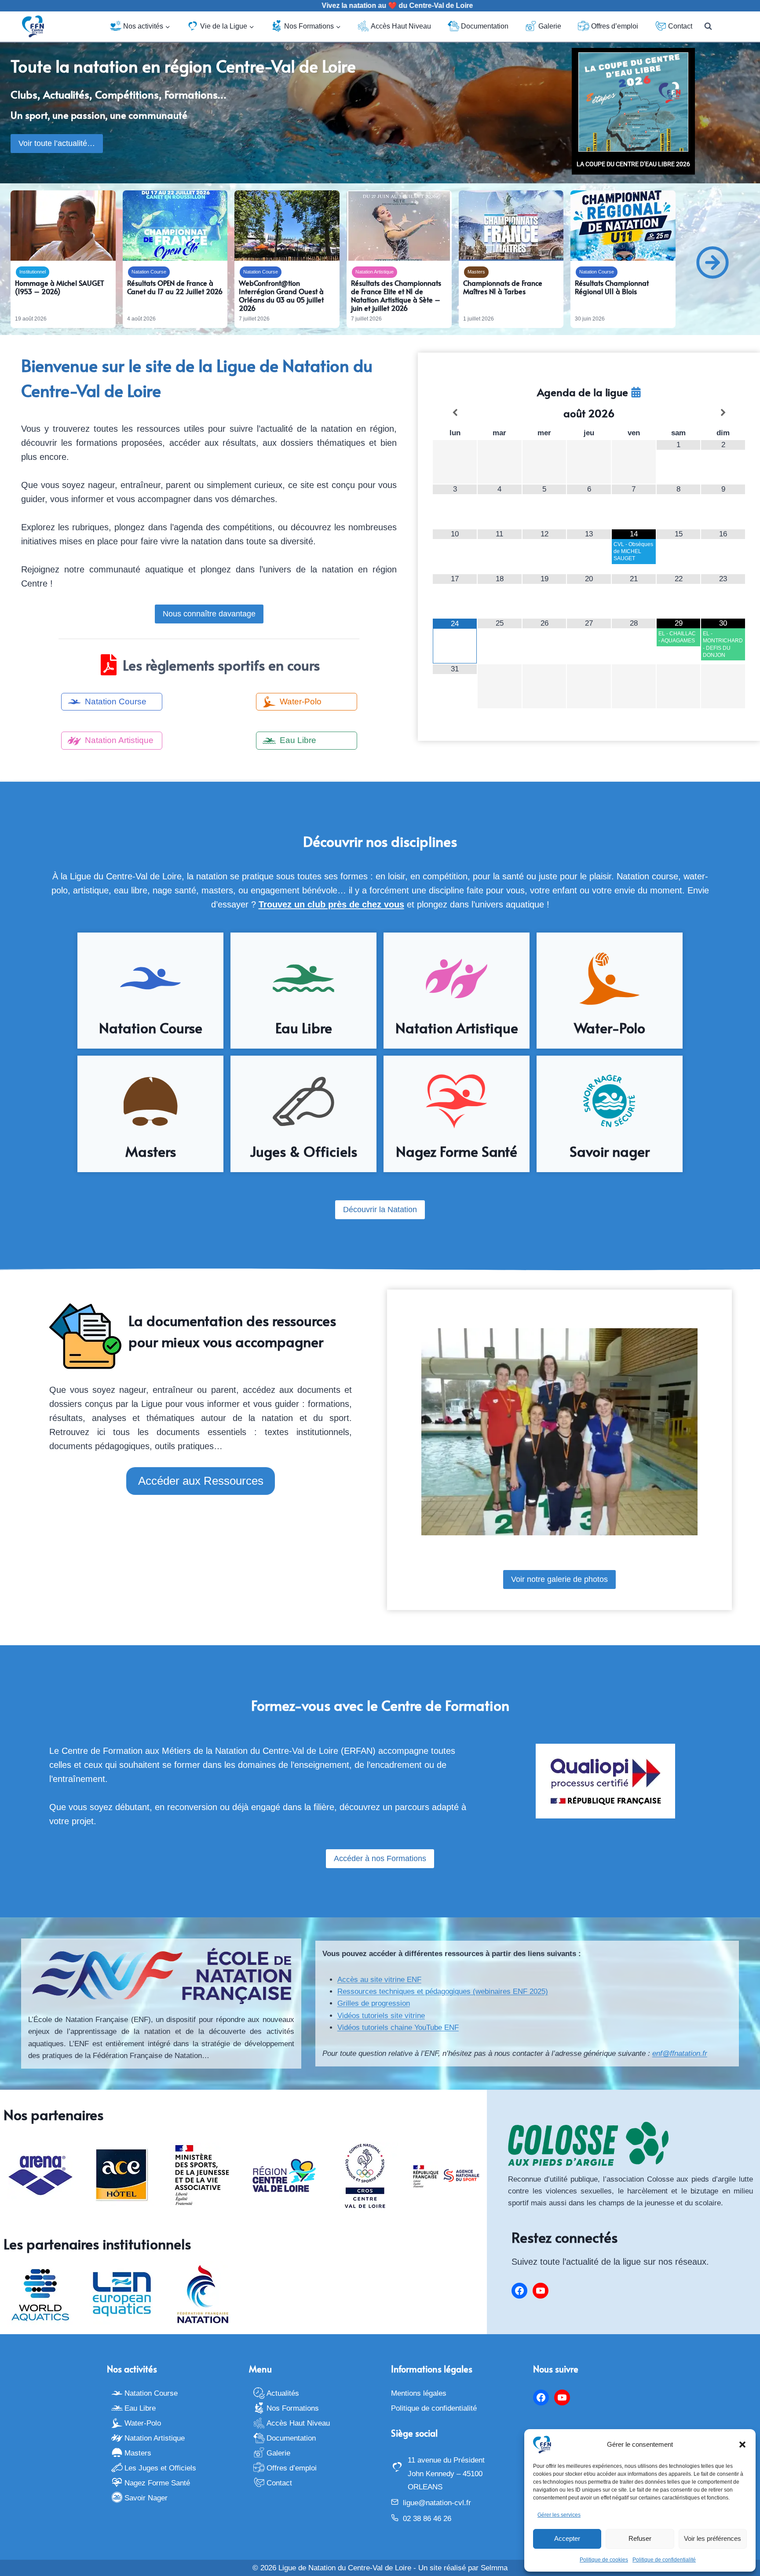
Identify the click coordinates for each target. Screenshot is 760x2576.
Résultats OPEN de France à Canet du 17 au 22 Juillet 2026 (175, 287)
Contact (680, 26)
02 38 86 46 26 (427, 2519)
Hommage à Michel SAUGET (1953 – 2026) (60, 287)
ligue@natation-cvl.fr (437, 2503)
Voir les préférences (712, 2538)
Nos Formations (293, 2408)
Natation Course (149, 272)
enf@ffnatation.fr (680, 2053)
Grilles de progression (374, 2003)
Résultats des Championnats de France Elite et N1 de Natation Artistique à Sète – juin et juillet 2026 (396, 296)
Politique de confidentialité (664, 2560)
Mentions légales (419, 2393)
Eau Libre (140, 2408)
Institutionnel (33, 272)
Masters (476, 272)
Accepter (567, 2538)
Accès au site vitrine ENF (379, 1980)
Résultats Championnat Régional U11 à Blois (612, 287)
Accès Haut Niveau (401, 26)
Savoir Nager (146, 2498)
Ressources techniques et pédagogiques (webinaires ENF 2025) (443, 1991)
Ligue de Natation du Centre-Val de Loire (345, 2568)
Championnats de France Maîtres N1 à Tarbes (503, 287)
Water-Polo (143, 2423)
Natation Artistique (375, 272)
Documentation (485, 26)
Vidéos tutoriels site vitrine (381, 2016)
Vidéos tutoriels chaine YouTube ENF (398, 2028)
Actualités (283, 2393)
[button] (742, 2445)
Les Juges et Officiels (160, 2468)
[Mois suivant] (723, 413)
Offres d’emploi (615, 26)
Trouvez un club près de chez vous (331, 904)
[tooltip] (636, 392)
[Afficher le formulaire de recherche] (708, 26)
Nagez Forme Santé (157, 2483)
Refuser (640, 2538)
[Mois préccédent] (455, 413)
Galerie (550, 26)
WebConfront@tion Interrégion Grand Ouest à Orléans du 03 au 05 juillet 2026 (281, 296)
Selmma (494, 2568)
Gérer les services (559, 2515)
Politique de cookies (604, 2560)
